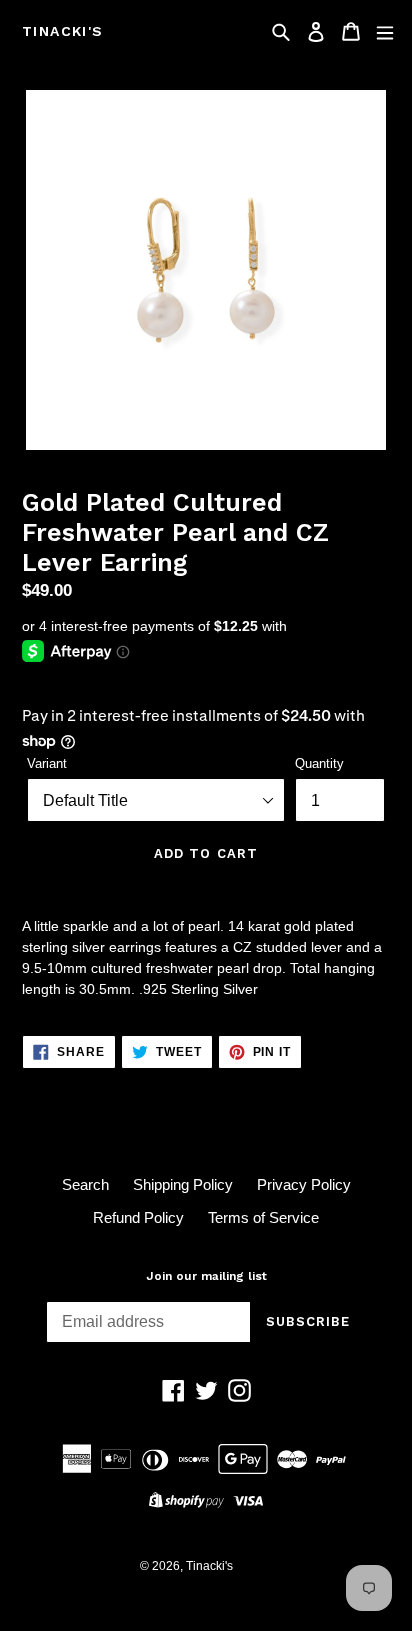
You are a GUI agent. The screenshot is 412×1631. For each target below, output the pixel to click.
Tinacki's (63, 31)
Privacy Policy (304, 1184)
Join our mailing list (206, 1276)
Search (85, 1184)
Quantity (319, 763)
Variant (47, 763)
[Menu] (385, 31)
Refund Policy (138, 1217)
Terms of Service (263, 1217)
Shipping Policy (183, 1184)
